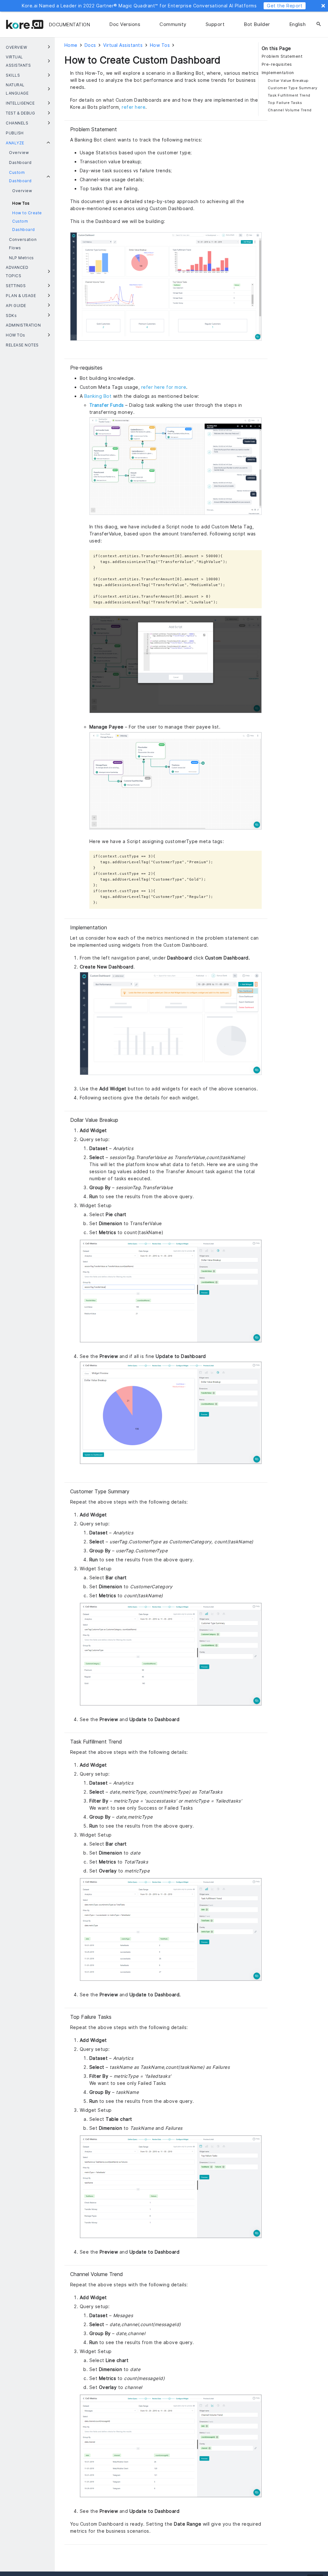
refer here (134, 107)
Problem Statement (282, 56)
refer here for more (164, 387)
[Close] (323, 6)
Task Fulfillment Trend (289, 95)
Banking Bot (98, 396)
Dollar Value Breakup (288, 81)
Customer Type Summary (293, 88)
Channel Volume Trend (290, 110)
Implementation (278, 73)
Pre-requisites (277, 64)
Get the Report (285, 6)
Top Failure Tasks (285, 103)
